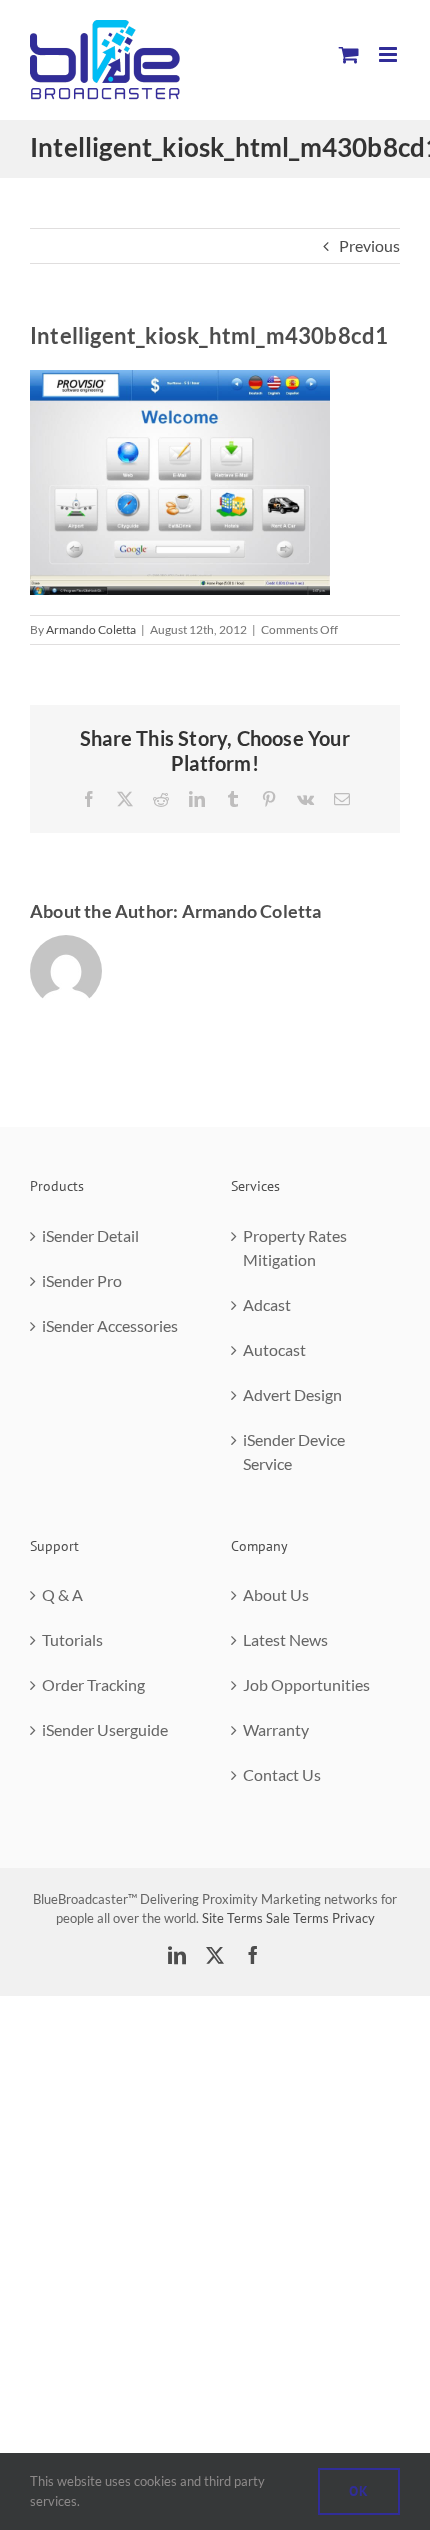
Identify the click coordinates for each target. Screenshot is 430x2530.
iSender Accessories (110, 1325)
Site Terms (232, 1918)
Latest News (285, 1639)
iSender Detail (90, 1235)
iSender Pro (82, 1280)
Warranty (276, 1729)
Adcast (267, 1304)
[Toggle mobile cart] (349, 54)
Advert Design (292, 1394)
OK (359, 2491)
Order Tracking (93, 1684)
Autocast (274, 1349)
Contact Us (282, 1774)
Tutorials (72, 1639)
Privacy (353, 1918)
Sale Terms (297, 1918)
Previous (369, 245)
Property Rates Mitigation (295, 1247)
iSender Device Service (294, 1451)
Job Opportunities (306, 1684)
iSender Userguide (105, 1729)
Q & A (62, 1594)
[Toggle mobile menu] (389, 54)
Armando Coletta (91, 629)
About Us (276, 1594)
